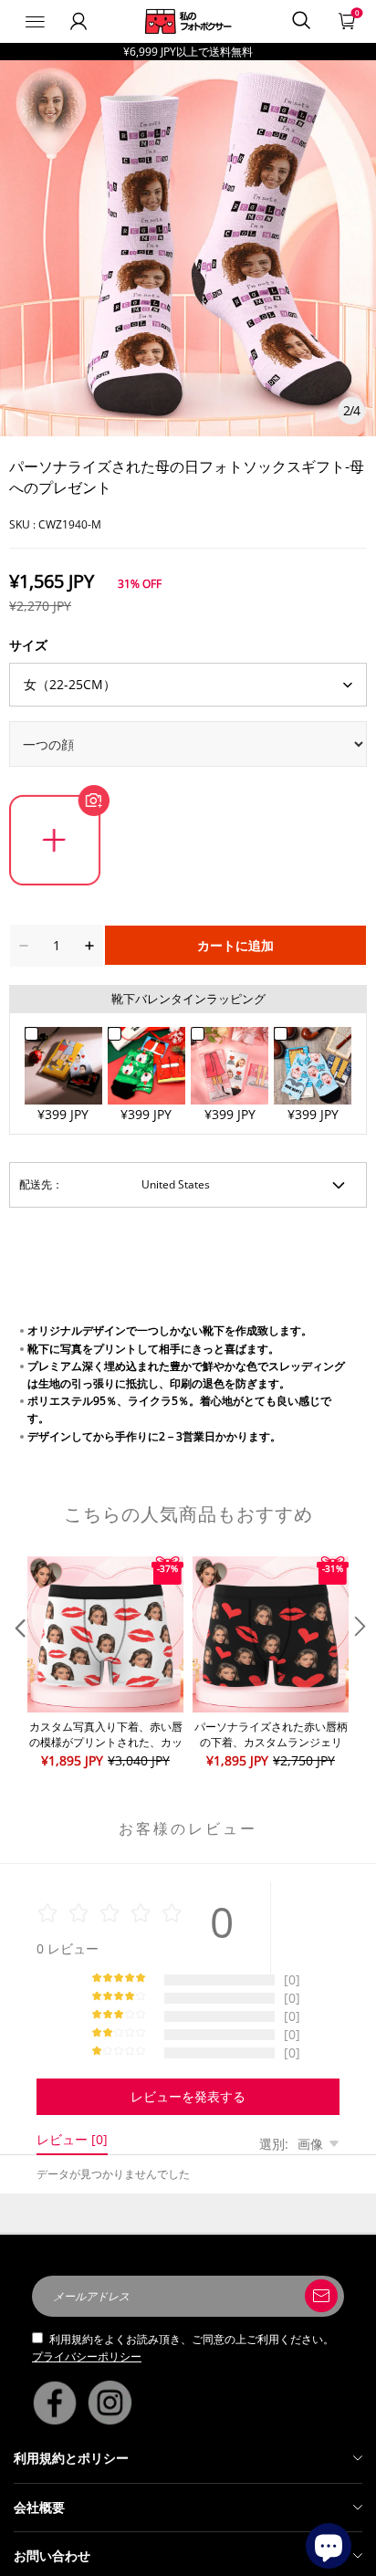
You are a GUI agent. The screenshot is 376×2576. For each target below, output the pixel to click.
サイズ (28, 645)
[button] (18, 1664)
